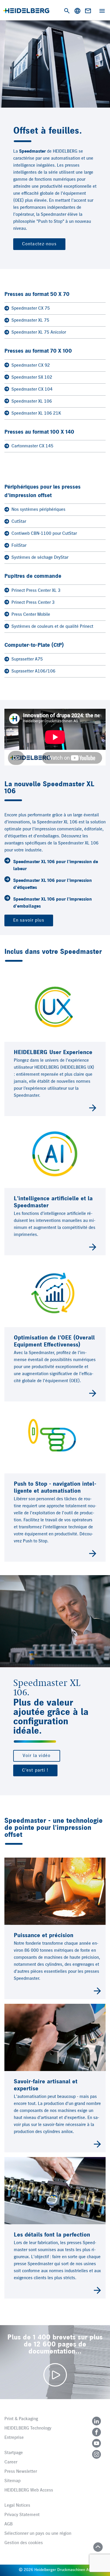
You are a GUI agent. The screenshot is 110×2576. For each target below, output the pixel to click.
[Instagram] (97, 2454)
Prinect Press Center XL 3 (36, 591)
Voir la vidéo (37, 1756)
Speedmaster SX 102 (32, 377)
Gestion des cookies (24, 2543)
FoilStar (19, 546)
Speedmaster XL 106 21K (36, 413)
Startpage (14, 2453)
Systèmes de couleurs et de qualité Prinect (52, 627)
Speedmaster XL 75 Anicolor (39, 332)
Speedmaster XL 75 (30, 320)
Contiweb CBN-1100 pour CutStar (44, 534)
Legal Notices (17, 2506)
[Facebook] (97, 2432)
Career (11, 2462)
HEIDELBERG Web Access (29, 2490)
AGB (9, 2524)
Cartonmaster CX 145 (32, 446)
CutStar (19, 522)
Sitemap (12, 2481)
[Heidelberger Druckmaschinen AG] (26, 11)
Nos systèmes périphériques (38, 510)
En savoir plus (29, 920)
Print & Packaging (21, 2419)
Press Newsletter (21, 2472)
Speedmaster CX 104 (32, 389)
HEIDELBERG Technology (28, 2428)
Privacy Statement (22, 2515)
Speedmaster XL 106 (32, 401)
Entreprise (14, 2438)
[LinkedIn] (97, 2421)
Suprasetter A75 (27, 659)
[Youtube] (97, 2443)
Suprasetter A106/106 (33, 671)
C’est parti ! (35, 1770)
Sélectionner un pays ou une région (38, 2534)
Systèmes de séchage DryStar (40, 558)
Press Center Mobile (31, 615)
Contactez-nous (39, 244)
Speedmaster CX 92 (31, 365)
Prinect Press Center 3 (33, 603)
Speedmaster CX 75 (31, 308)
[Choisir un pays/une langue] (77, 11)
